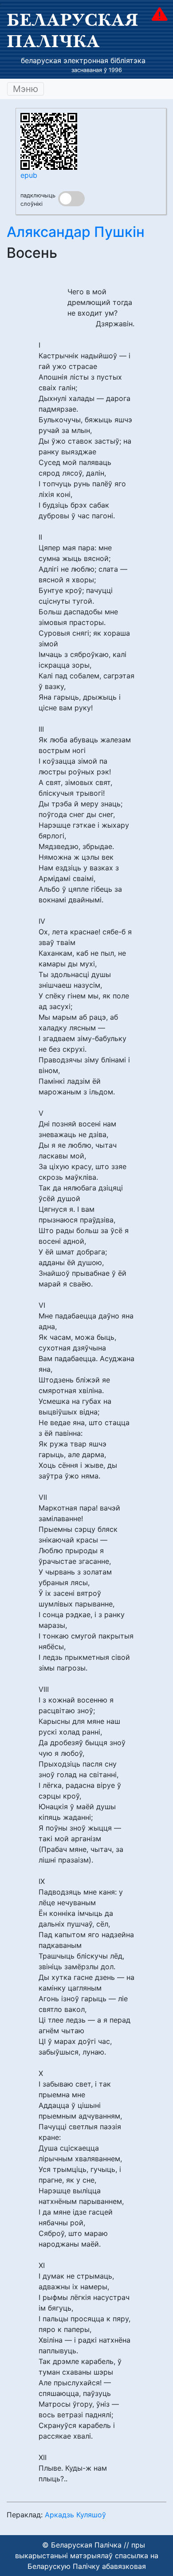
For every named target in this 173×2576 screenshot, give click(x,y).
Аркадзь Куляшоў (75, 2515)
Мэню (26, 89)
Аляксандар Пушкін (76, 232)
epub (29, 175)
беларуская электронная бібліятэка (83, 60)
